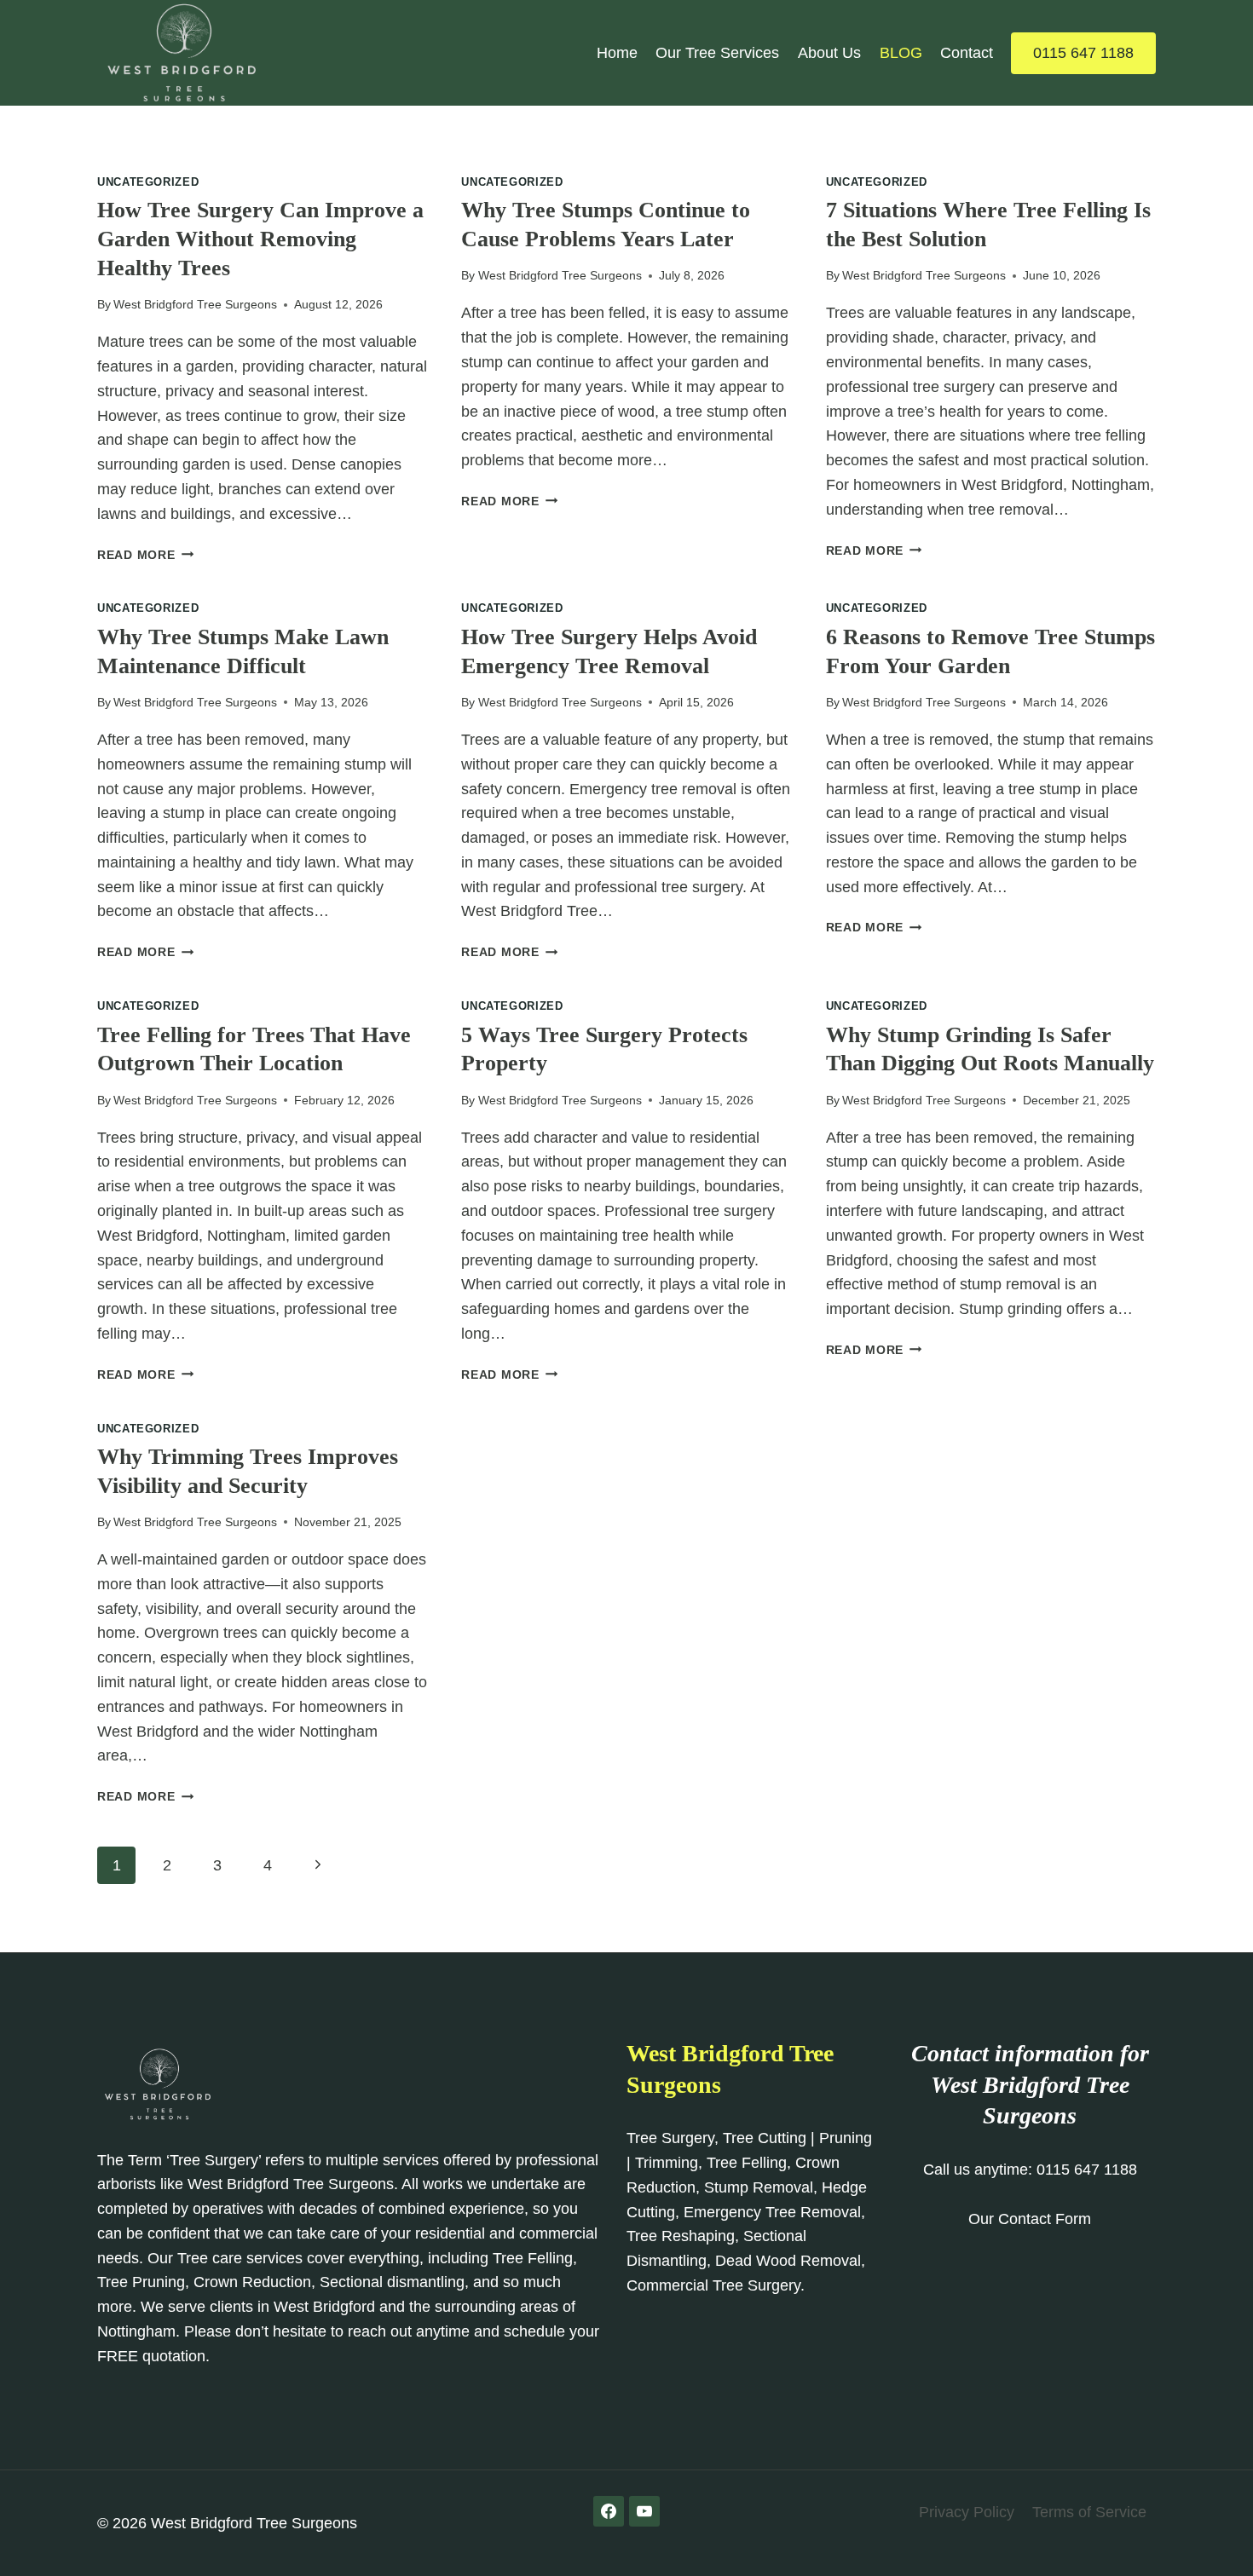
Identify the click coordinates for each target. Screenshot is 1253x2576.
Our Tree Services (717, 53)
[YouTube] (644, 2511)
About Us (829, 53)
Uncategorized (148, 182)
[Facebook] (609, 2511)
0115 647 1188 (1083, 53)
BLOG (901, 53)
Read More (145, 555)
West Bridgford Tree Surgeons (195, 304)
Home (617, 53)
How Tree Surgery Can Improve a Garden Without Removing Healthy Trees (260, 239)
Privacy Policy (967, 2512)
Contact (967, 53)
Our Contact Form (1030, 2219)
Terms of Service (1089, 2512)
